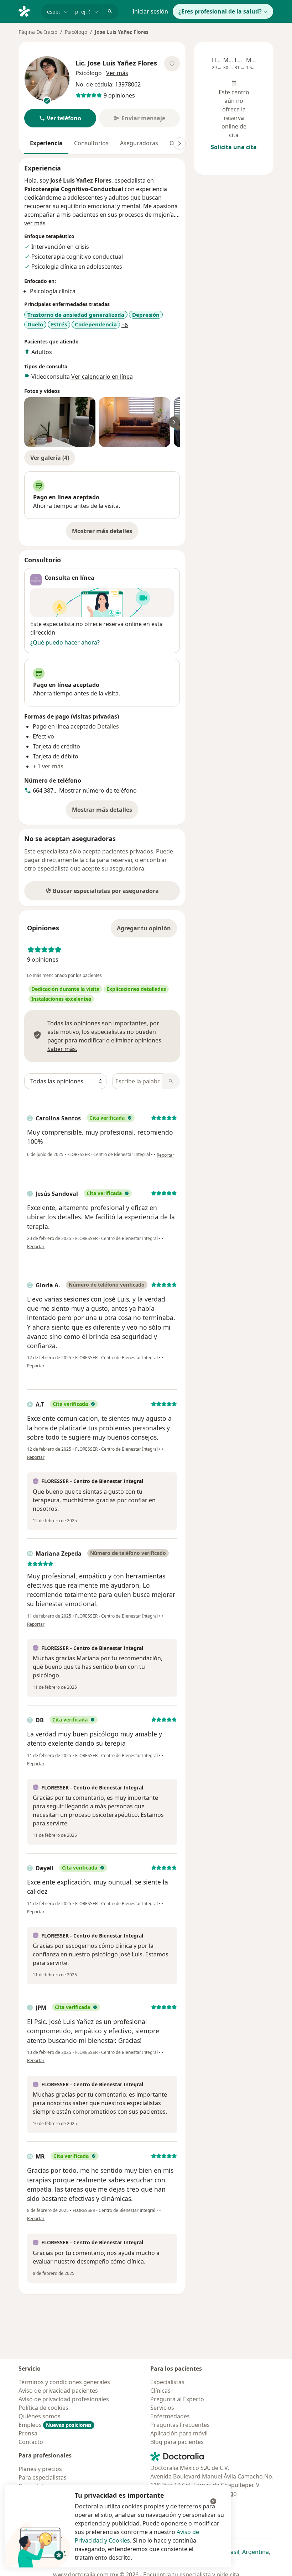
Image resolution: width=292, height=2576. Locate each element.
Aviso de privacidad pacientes (58, 2391)
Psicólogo (76, 32)
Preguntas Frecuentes (180, 2425)
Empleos (55, 2425)
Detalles (108, 726)
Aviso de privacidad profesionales (64, 2399)
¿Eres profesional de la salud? (220, 11)
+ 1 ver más (48, 766)
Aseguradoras (139, 143)
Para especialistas (43, 2477)
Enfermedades (170, 2416)
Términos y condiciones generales (64, 2382)
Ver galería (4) (50, 458)
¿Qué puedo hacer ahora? (65, 642)
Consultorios (91, 143)
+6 (125, 325)
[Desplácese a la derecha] (179, 143)
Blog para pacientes (177, 2442)
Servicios (162, 2408)
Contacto (31, 2442)
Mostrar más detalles (105, 533)
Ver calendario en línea (102, 377)
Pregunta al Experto (177, 2399)
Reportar (165, 1155)
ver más (35, 223)
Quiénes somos (40, 2416)
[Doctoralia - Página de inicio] (27, 11)
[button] (60, 118)
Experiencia (46, 143)
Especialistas (167, 2382)
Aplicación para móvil (179, 2433)
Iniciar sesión (150, 11)
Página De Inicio (38, 32)
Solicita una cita (234, 147)
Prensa (28, 2433)
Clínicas (160, 2391)
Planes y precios (40, 2469)
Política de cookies (43, 2408)
